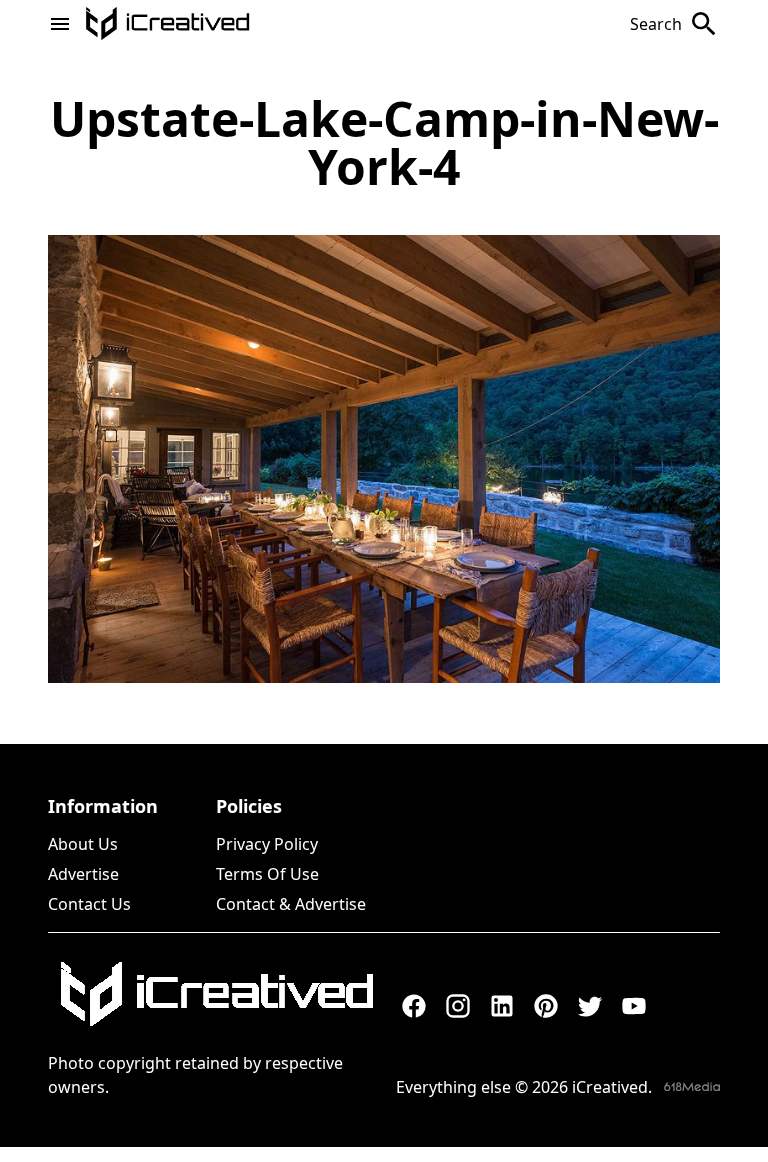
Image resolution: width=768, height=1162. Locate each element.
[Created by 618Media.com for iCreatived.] (692, 1086)
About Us (83, 844)
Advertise (83, 874)
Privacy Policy (267, 844)
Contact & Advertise (291, 904)
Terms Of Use (267, 874)
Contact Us (89, 904)
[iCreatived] (216, 994)
